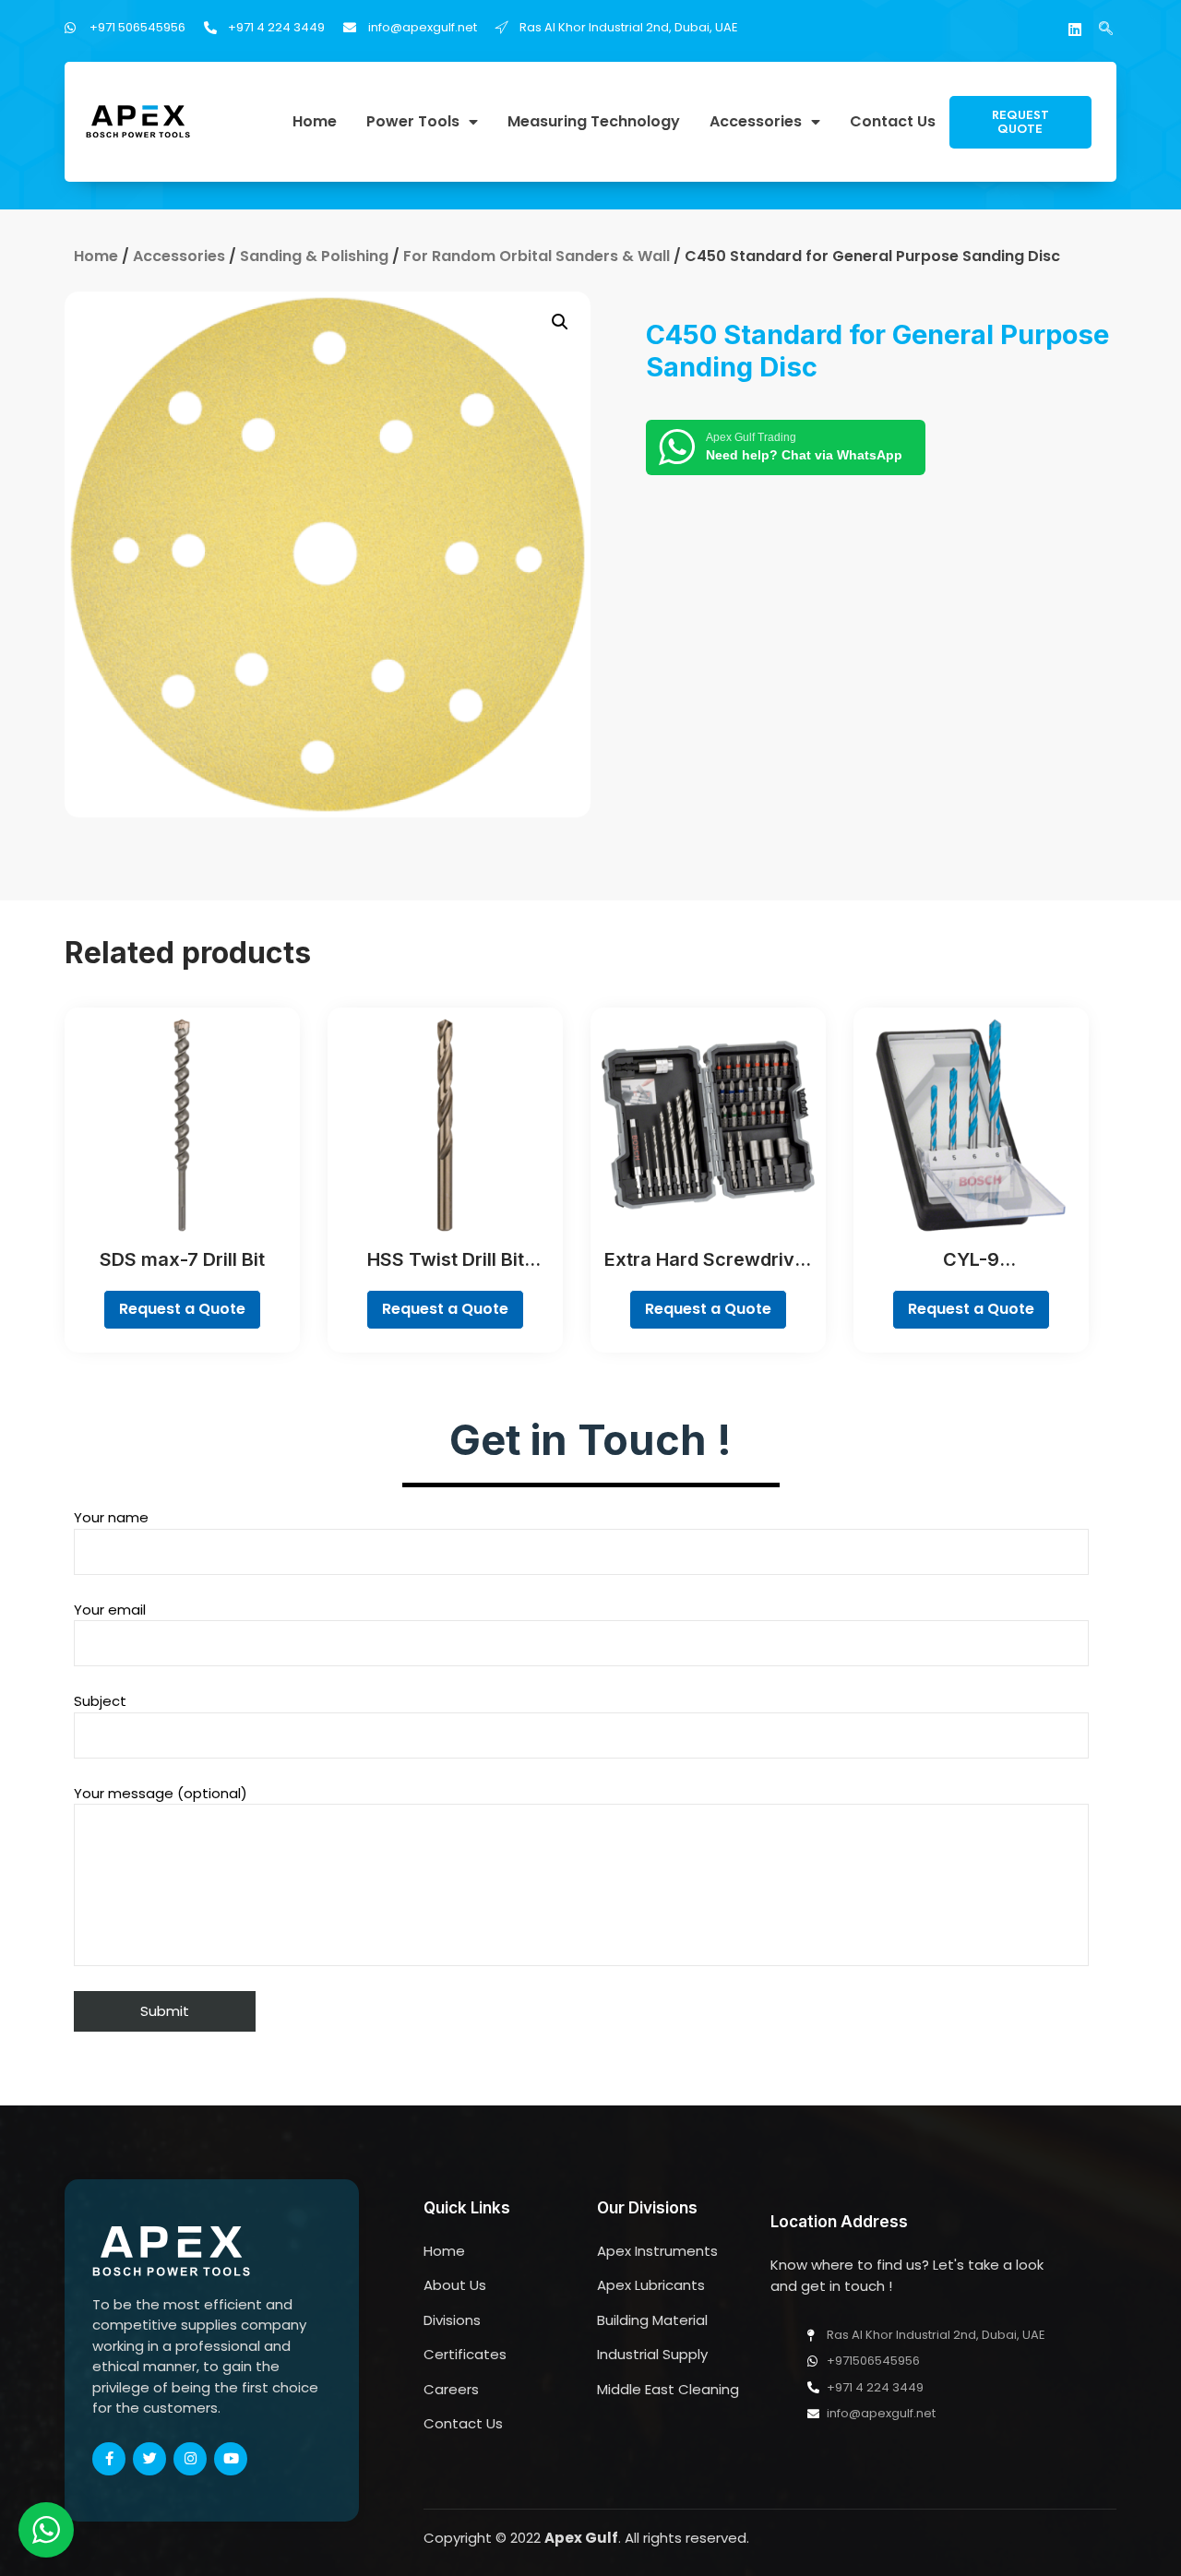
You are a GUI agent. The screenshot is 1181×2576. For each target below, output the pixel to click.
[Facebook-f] (109, 2459)
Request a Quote (182, 1309)
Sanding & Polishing (314, 256)
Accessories (756, 122)
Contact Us (893, 122)
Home (315, 122)
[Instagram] (190, 2459)
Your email (110, 1610)
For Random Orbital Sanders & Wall (537, 256)
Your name (111, 1517)
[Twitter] (149, 2459)
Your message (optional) (161, 1793)
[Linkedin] (1075, 30)
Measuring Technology (594, 122)
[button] (1020, 122)
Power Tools (413, 122)
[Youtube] (231, 2459)
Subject (100, 1701)
